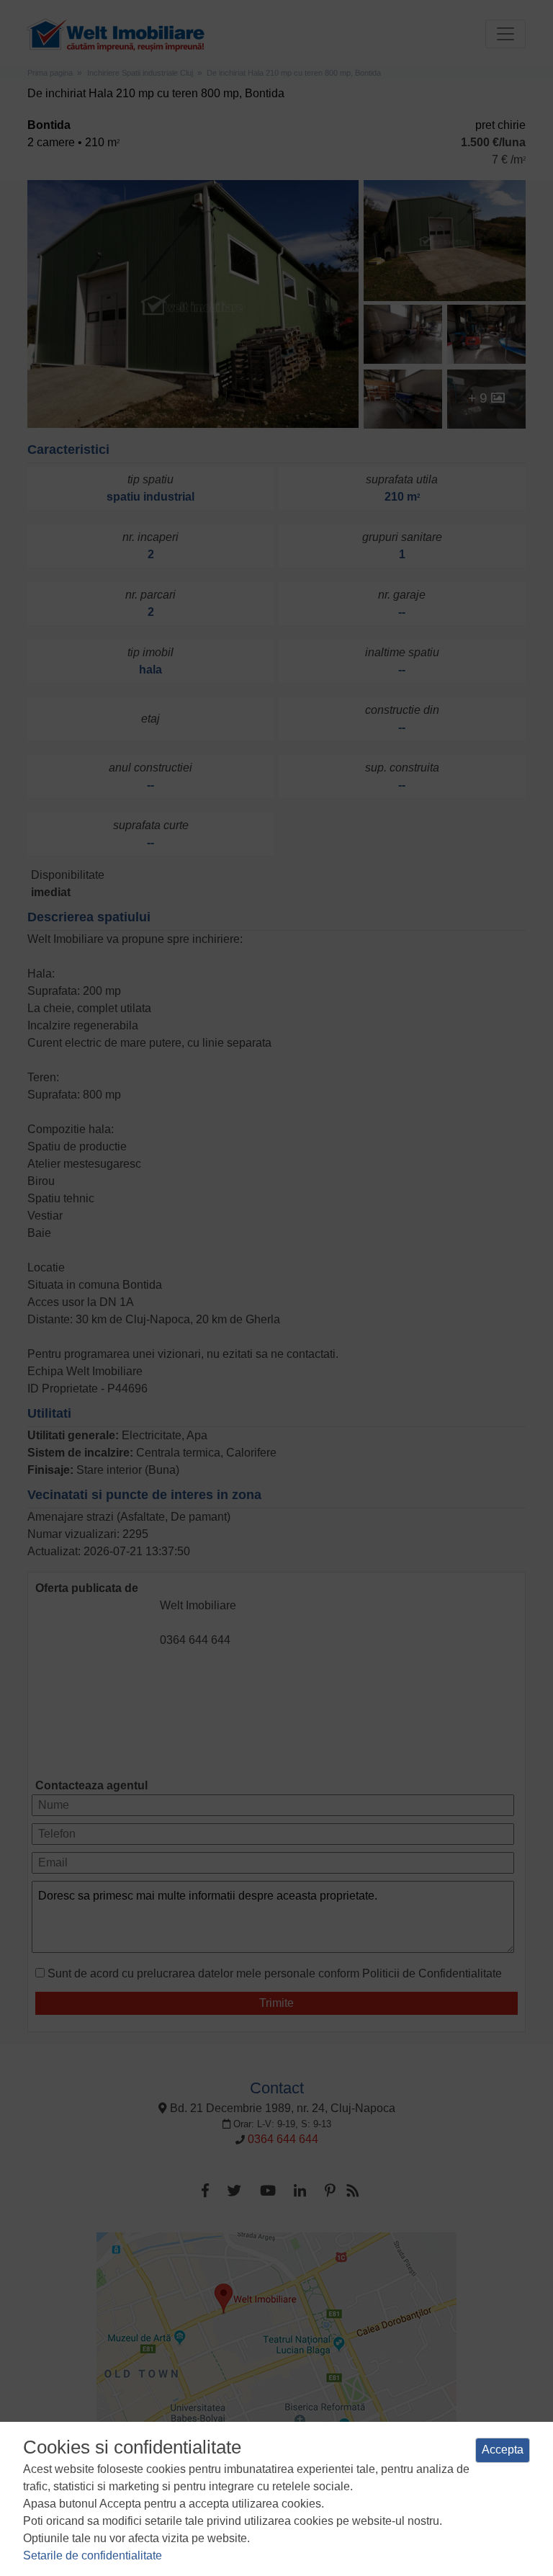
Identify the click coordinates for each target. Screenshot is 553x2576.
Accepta (503, 2450)
